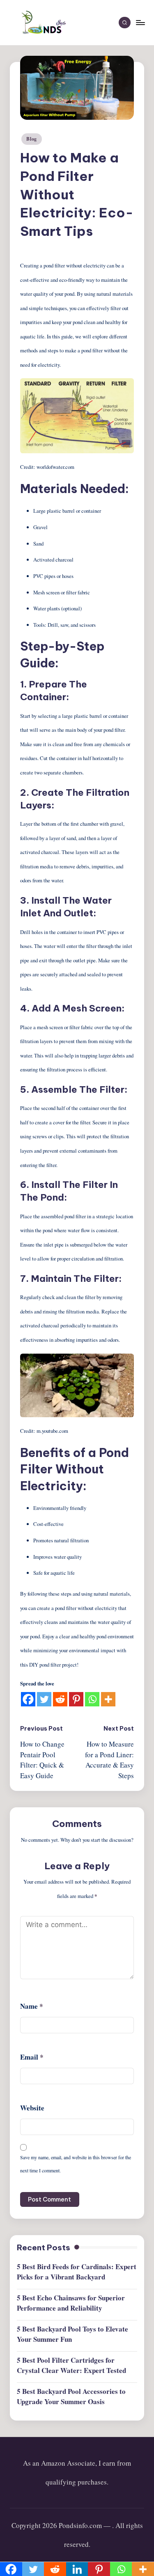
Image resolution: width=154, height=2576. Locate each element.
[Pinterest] (76, 1699)
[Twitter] (44, 1699)
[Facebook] (28, 1699)
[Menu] (140, 22)
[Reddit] (60, 1699)
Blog (32, 139)
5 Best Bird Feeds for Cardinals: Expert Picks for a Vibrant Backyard (77, 2272)
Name (32, 2006)
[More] (108, 1699)
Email (32, 2057)
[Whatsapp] (92, 1699)
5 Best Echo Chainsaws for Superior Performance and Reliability (71, 2303)
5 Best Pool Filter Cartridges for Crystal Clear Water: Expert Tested (71, 2365)
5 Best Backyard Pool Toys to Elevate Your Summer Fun (72, 2334)
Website (32, 2108)
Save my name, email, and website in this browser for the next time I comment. (76, 2164)
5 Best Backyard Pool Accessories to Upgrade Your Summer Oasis (71, 2397)
